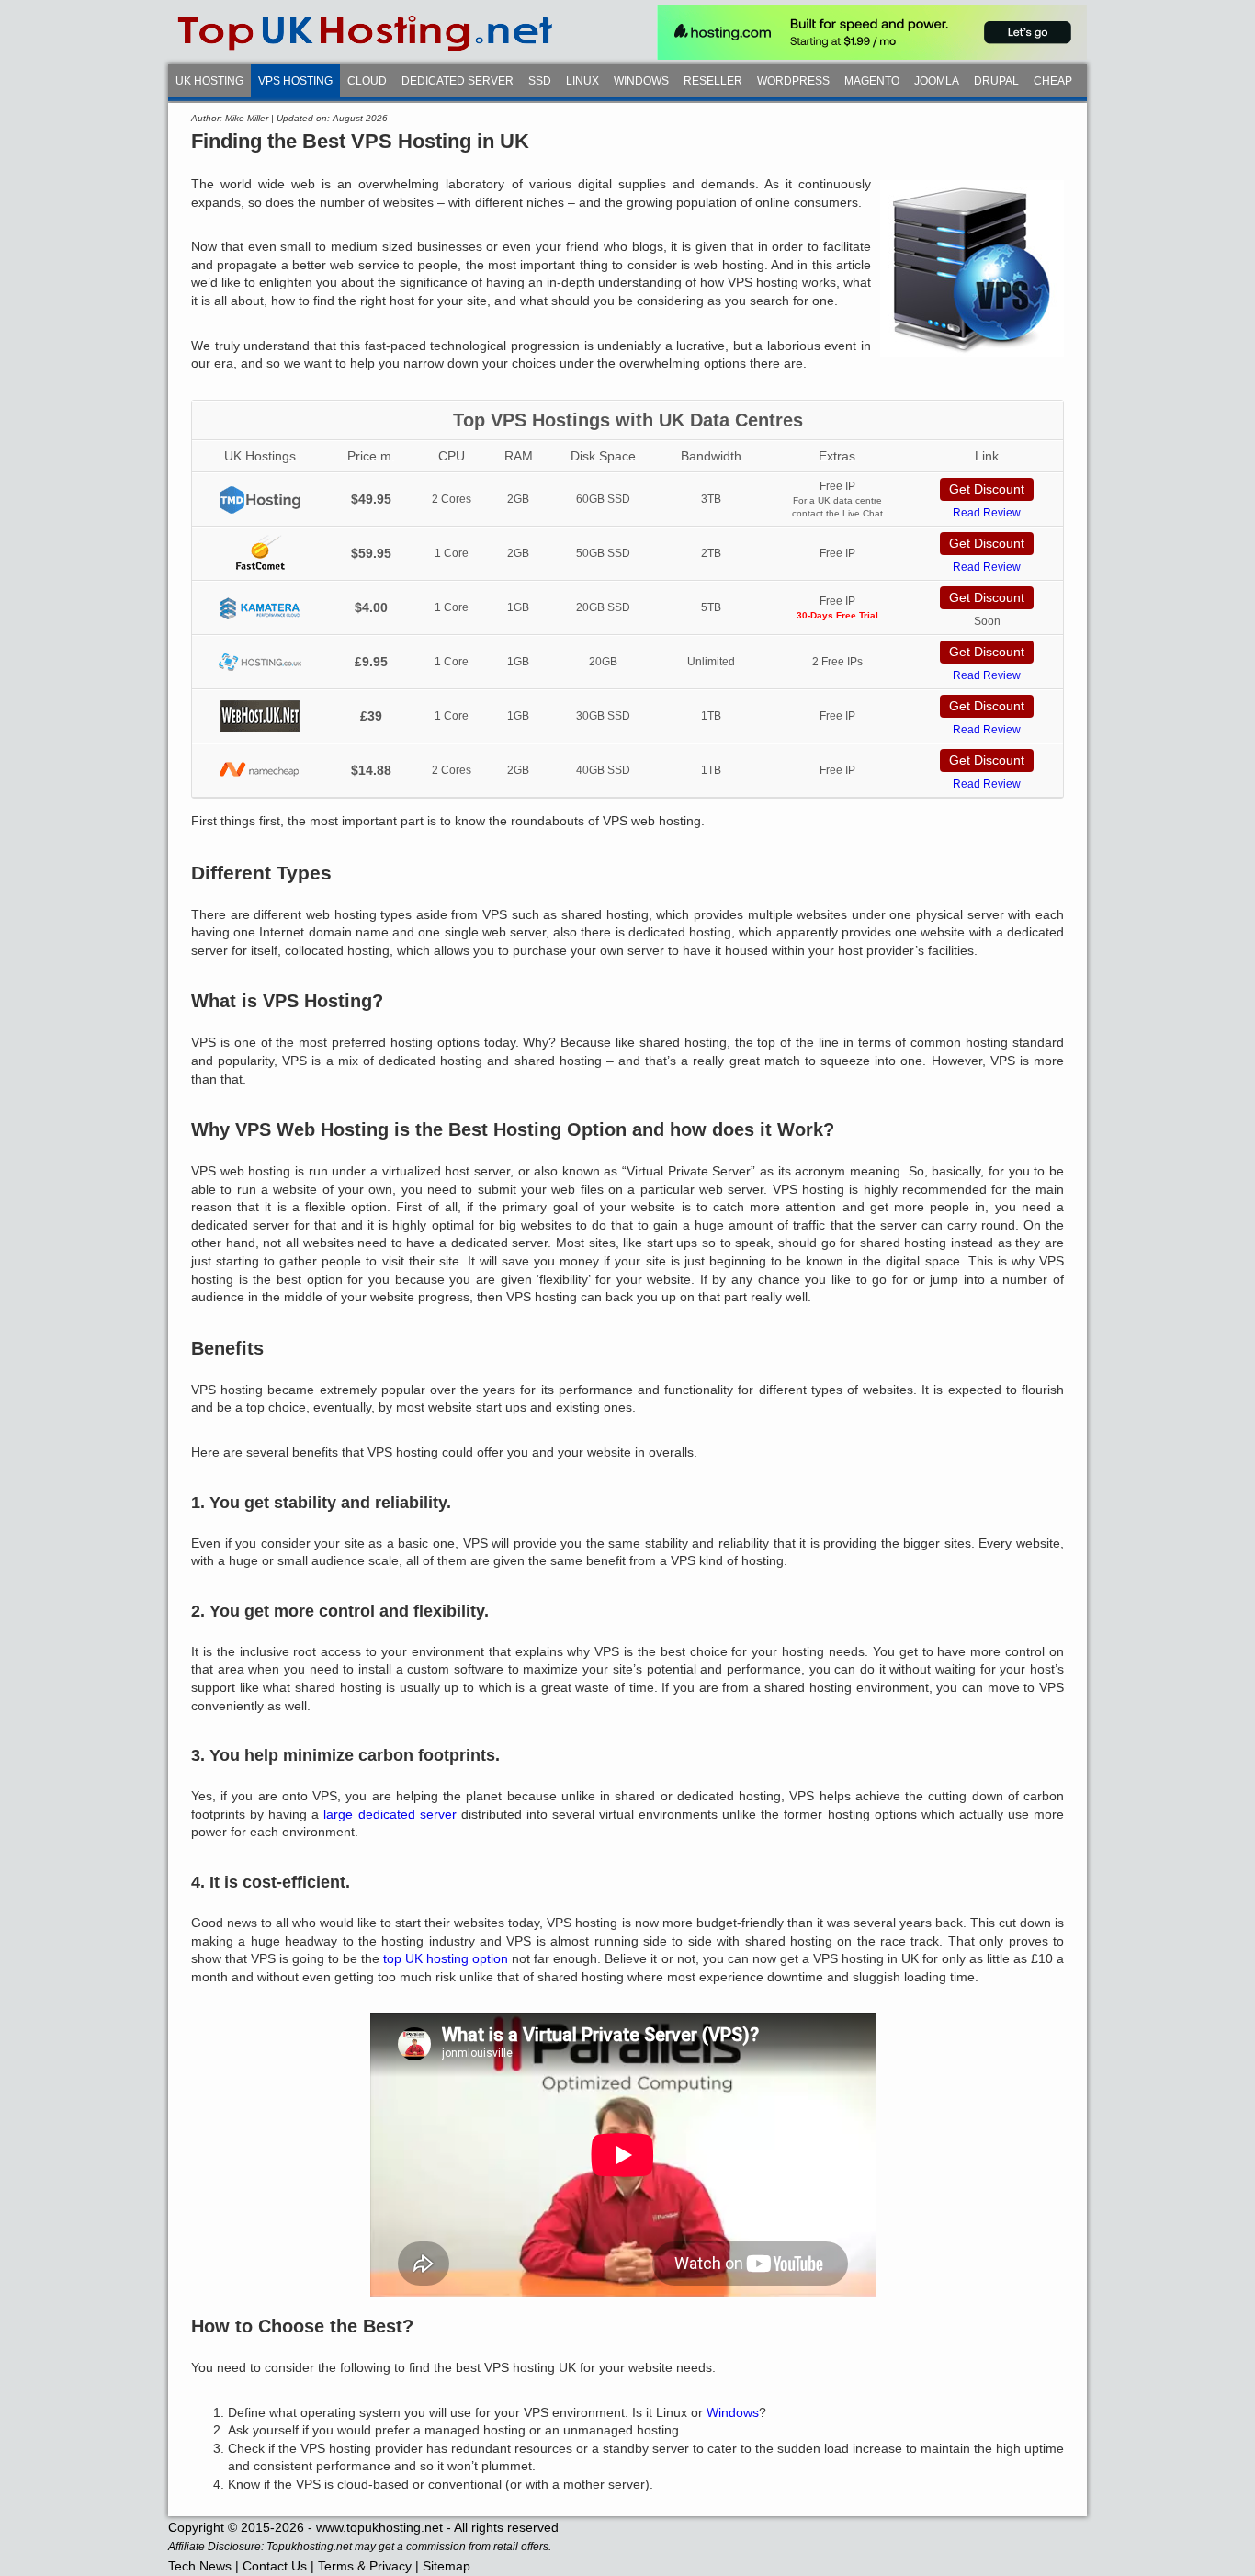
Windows (641, 81)
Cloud (367, 81)
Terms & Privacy (365, 2566)
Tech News (200, 2566)
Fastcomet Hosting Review (260, 554)
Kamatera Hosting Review (260, 608)
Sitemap (447, 2566)
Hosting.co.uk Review (260, 662)
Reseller (713, 81)
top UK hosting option (446, 1958)
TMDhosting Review (260, 499)
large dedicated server (390, 1814)
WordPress (793, 81)
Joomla (937, 81)
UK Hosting (209, 81)
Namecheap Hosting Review (260, 771)
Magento (872, 81)
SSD (540, 81)
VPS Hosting (295, 81)
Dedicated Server (458, 81)
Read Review (987, 513)
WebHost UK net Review (260, 716)
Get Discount (987, 489)
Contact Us (275, 2566)
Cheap (1053, 81)
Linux (582, 81)
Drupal (996, 81)
